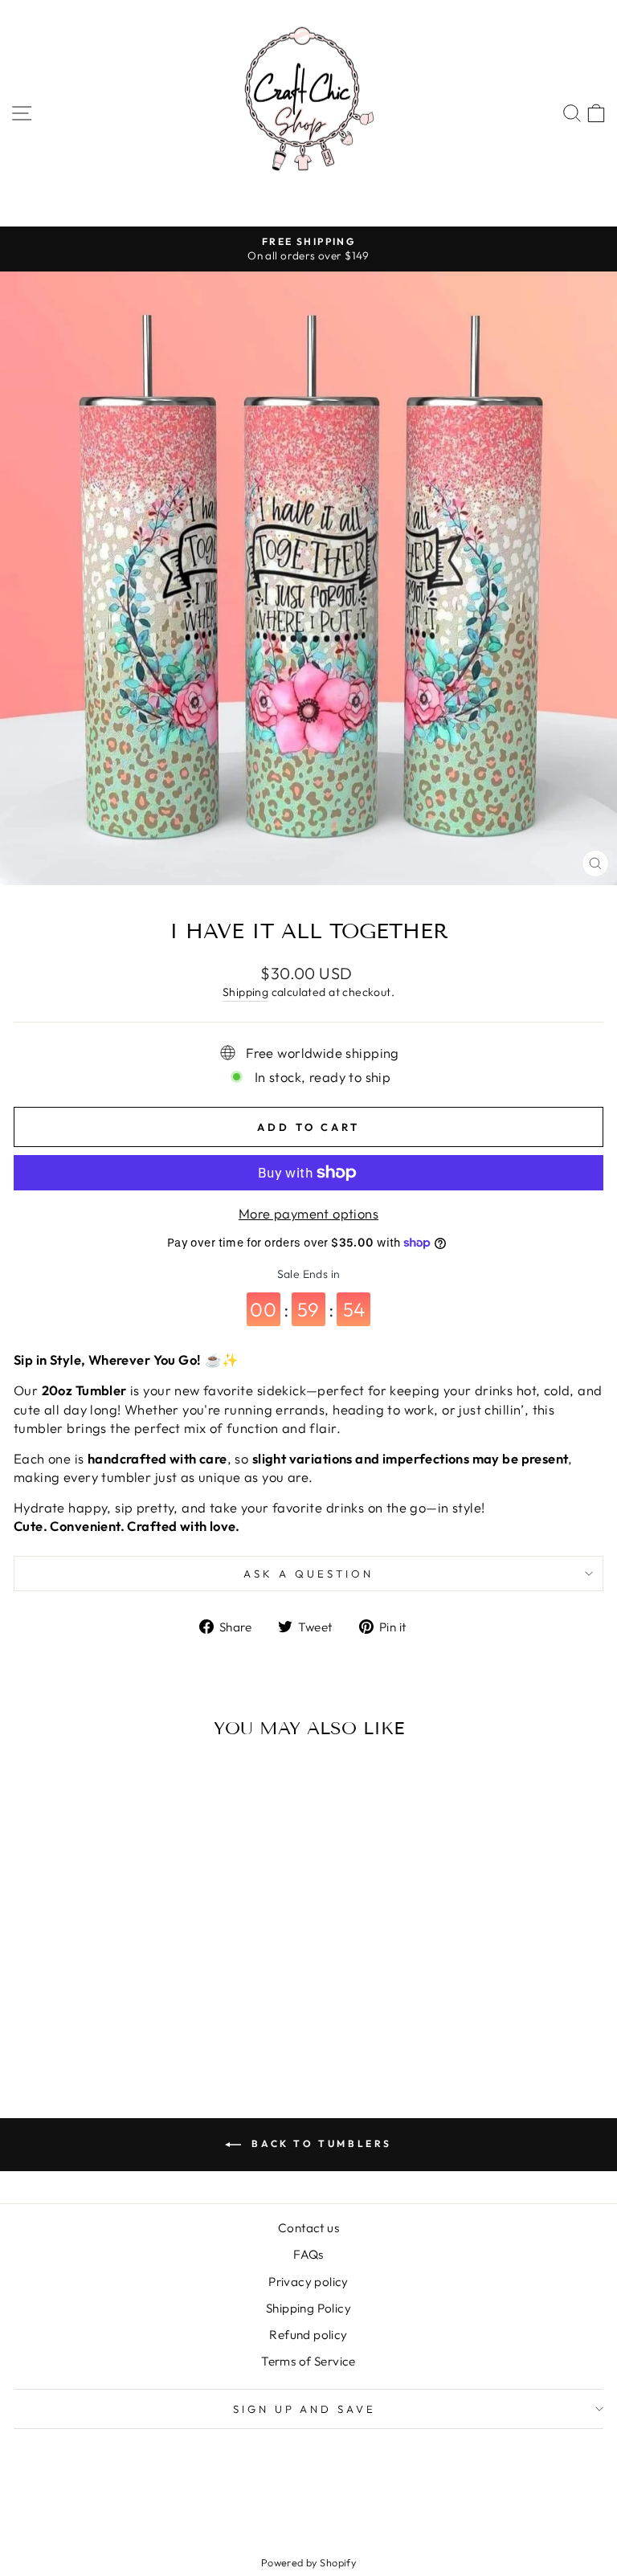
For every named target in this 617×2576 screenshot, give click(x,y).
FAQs (308, 2254)
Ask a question (308, 1574)
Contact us (308, 2228)
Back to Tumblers (320, 2143)
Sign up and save (305, 2409)
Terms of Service (308, 2361)
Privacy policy (308, 2282)
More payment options (308, 1213)
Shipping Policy (308, 2308)
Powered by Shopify (308, 2562)
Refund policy (308, 2335)
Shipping (245, 992)
